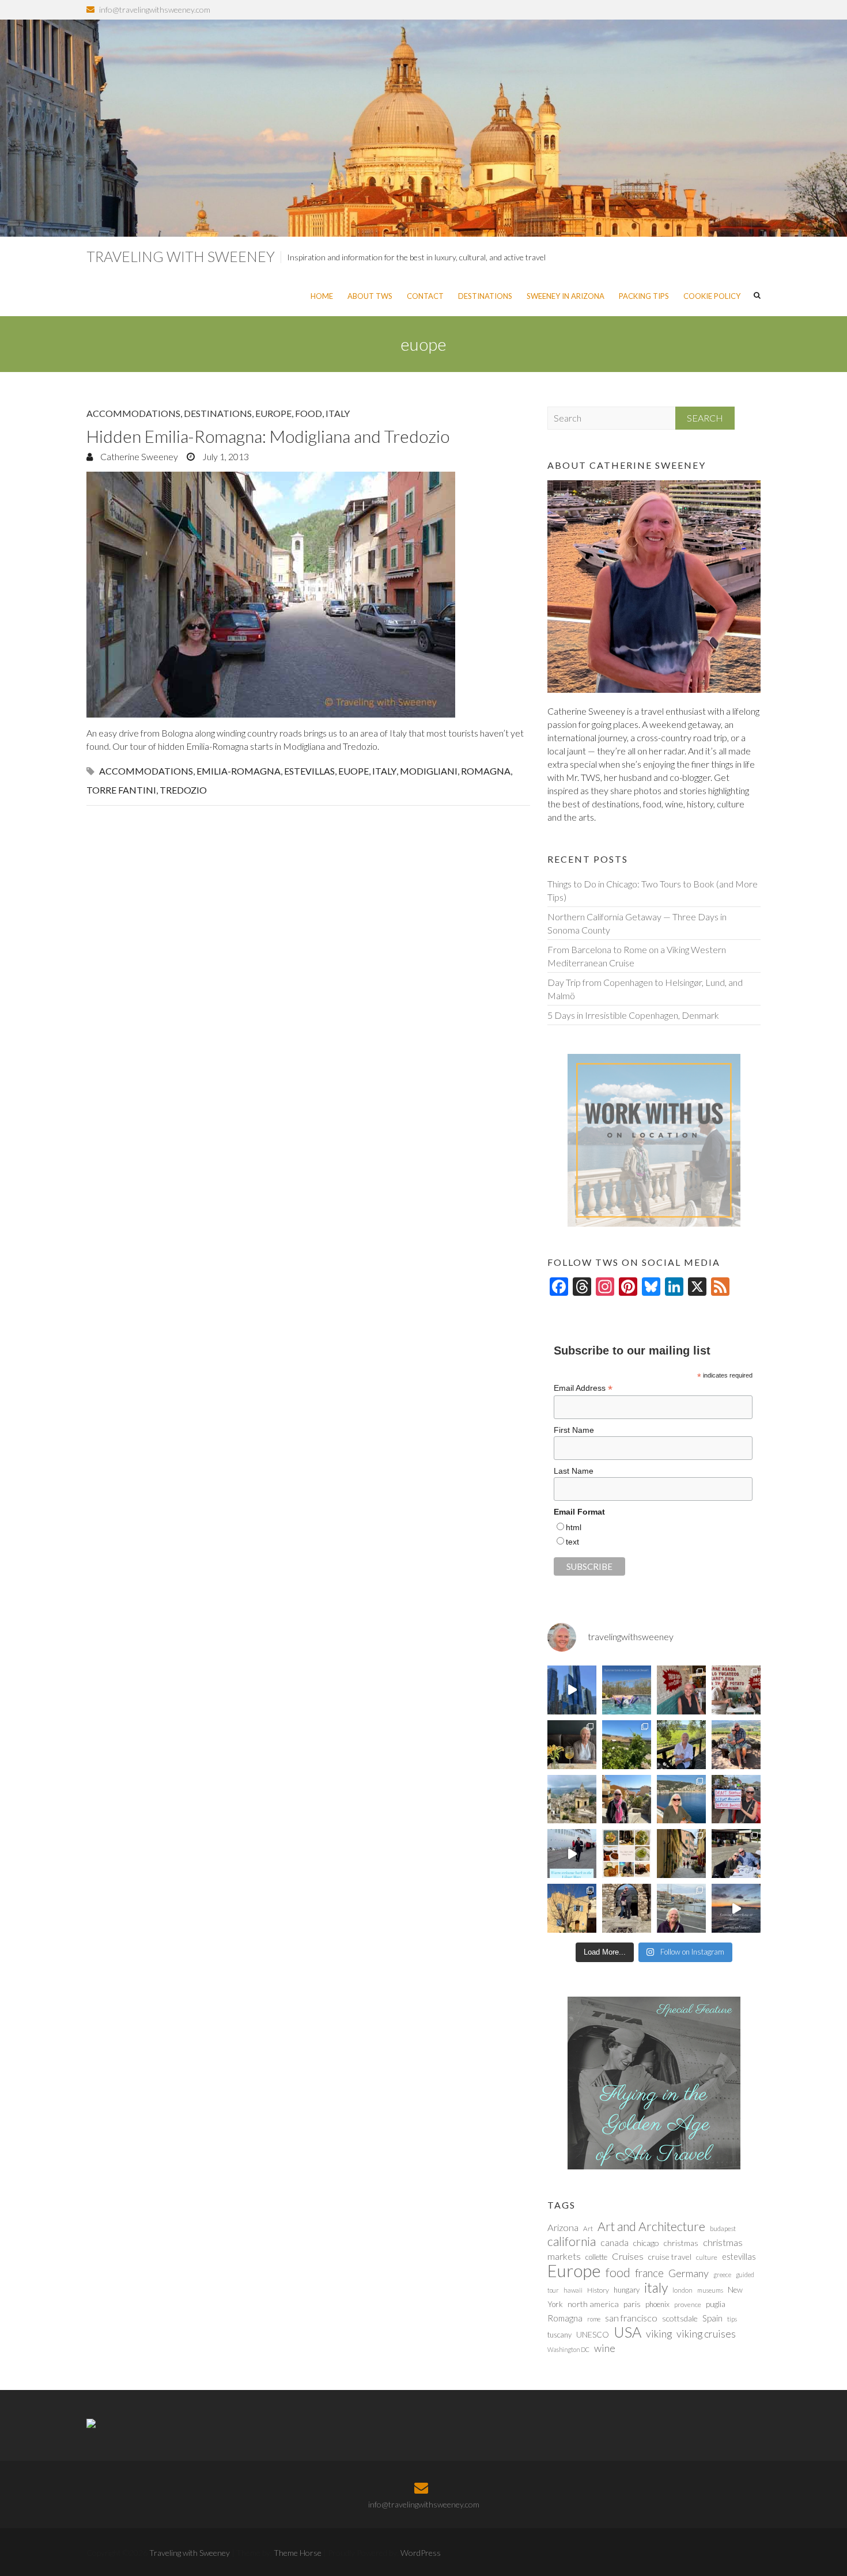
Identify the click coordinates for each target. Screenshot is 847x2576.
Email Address (583, 1388)
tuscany (559, 2335)
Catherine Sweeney (138, 456)
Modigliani (429, 771)
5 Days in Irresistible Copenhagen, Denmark (633, 1015)
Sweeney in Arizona (566, 296)
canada (615, 2243)
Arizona (563, 2228)
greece (722, 2275)
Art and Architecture (651, 2226)
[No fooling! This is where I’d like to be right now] (681, 1799)
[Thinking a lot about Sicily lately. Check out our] (572, 1799)
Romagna (486, 771)
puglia (716, 2304)
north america (593, 2304)
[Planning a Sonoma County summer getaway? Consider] (736, 1745)
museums (710, 2290)
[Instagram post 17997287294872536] (627, 1908)
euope (353, 771)
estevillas (309, 771)
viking (659, 2334)
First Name (574, 1430)
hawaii (573, 2290)
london (682, 2290)
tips (732, 2319)
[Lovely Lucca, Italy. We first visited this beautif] (681, 1854)
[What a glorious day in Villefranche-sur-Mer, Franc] (736, 1854)
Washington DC (568, 2349)
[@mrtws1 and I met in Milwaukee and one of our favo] (572, 1745)
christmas (681, 2243)
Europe (273, 413)
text (572, 1542)
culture (707, 2257)
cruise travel (670, 2257)
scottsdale (680, 2318)
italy (384, 771)
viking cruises (706, 2334)
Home (322, 296)
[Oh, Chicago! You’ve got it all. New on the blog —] (572, 1690)
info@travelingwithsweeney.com (155, 10)
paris (632, 2304)
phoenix (657, 2304)
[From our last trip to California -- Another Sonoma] (681, 1745)
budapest (723, 2228)
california (572, 2241)
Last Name (574, 1471)
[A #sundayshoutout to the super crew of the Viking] (572, 1854)
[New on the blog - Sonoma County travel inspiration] (627, 1745)
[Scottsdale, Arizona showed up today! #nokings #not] (736, 1799)
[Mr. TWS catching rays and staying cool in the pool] (627, 1690)
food (618, 2273)
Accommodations (133, 413)
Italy (338, 413)
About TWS (370, 296)
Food (309, 413)
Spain (712, 2318)
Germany (689, 2273)
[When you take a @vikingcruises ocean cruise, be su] (627, 1854)
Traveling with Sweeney (181, 256)
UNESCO (593, 2334)
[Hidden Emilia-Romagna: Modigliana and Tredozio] (308, 595)
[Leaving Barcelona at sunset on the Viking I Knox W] (736, 1908)
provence (688, 2304)
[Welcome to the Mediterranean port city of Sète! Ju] (681, 1908)
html (574, 1527)
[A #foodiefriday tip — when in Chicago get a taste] (681, 1690)
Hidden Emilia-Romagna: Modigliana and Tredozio (268, 436)
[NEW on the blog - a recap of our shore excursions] (627, 1799)
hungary (627, 2290)
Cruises (628, 2256)
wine (605, 2348)
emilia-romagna (239, 771)
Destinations (485, 296)
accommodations (146, 771)
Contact (425, 296)
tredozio (183, 790)
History (598, 2290)
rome (594, 2319)
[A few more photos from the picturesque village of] (572, 1908)
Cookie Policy (712, 296)
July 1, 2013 (225, 456)
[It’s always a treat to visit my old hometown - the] (736, 1690)
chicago (646, 2243)
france (649, 2273)
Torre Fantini (121, 790)
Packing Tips (644, 296)
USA (627, 2332)
